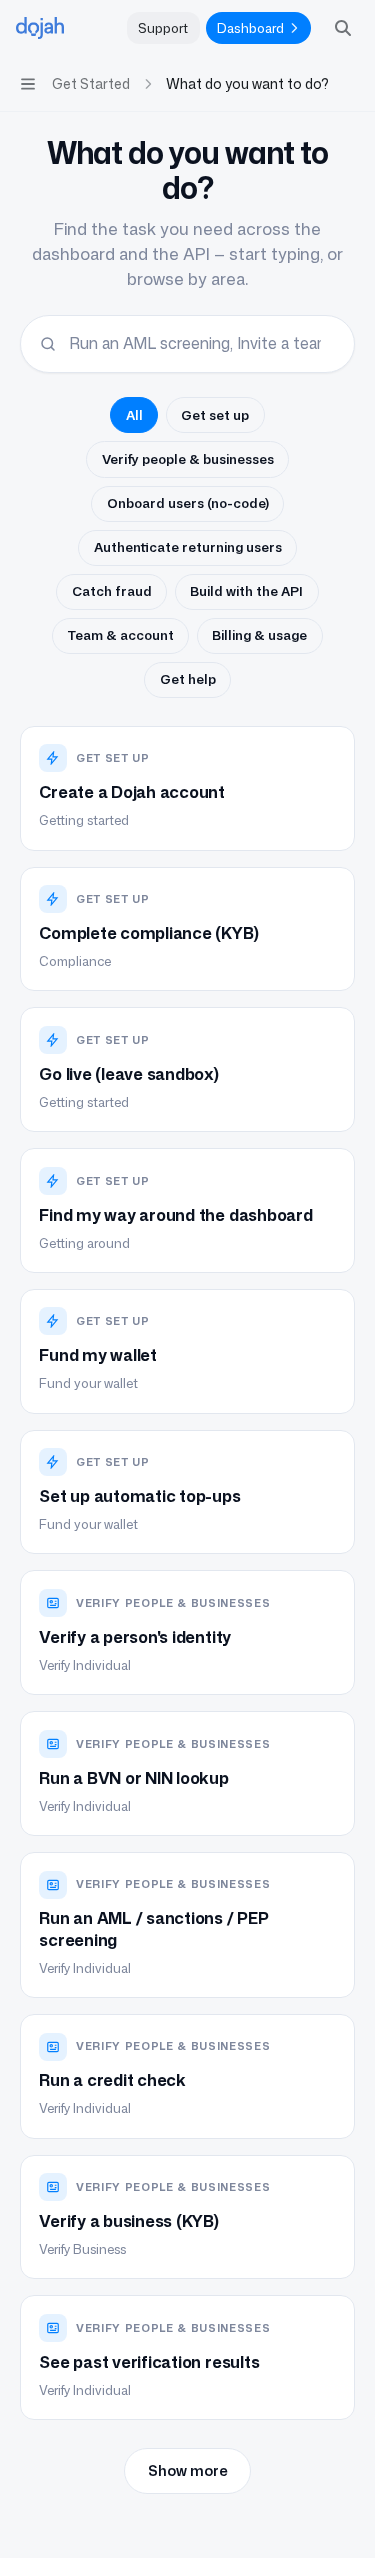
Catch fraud (112, 591)
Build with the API (246, 591)
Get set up (215, 415)
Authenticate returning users (188, 547)
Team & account (121, 635)
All (134, 415)
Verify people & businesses (188, 459)
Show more (188, 2470)
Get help (188, 679)
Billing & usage (259, 635)
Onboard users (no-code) (188, 503)
